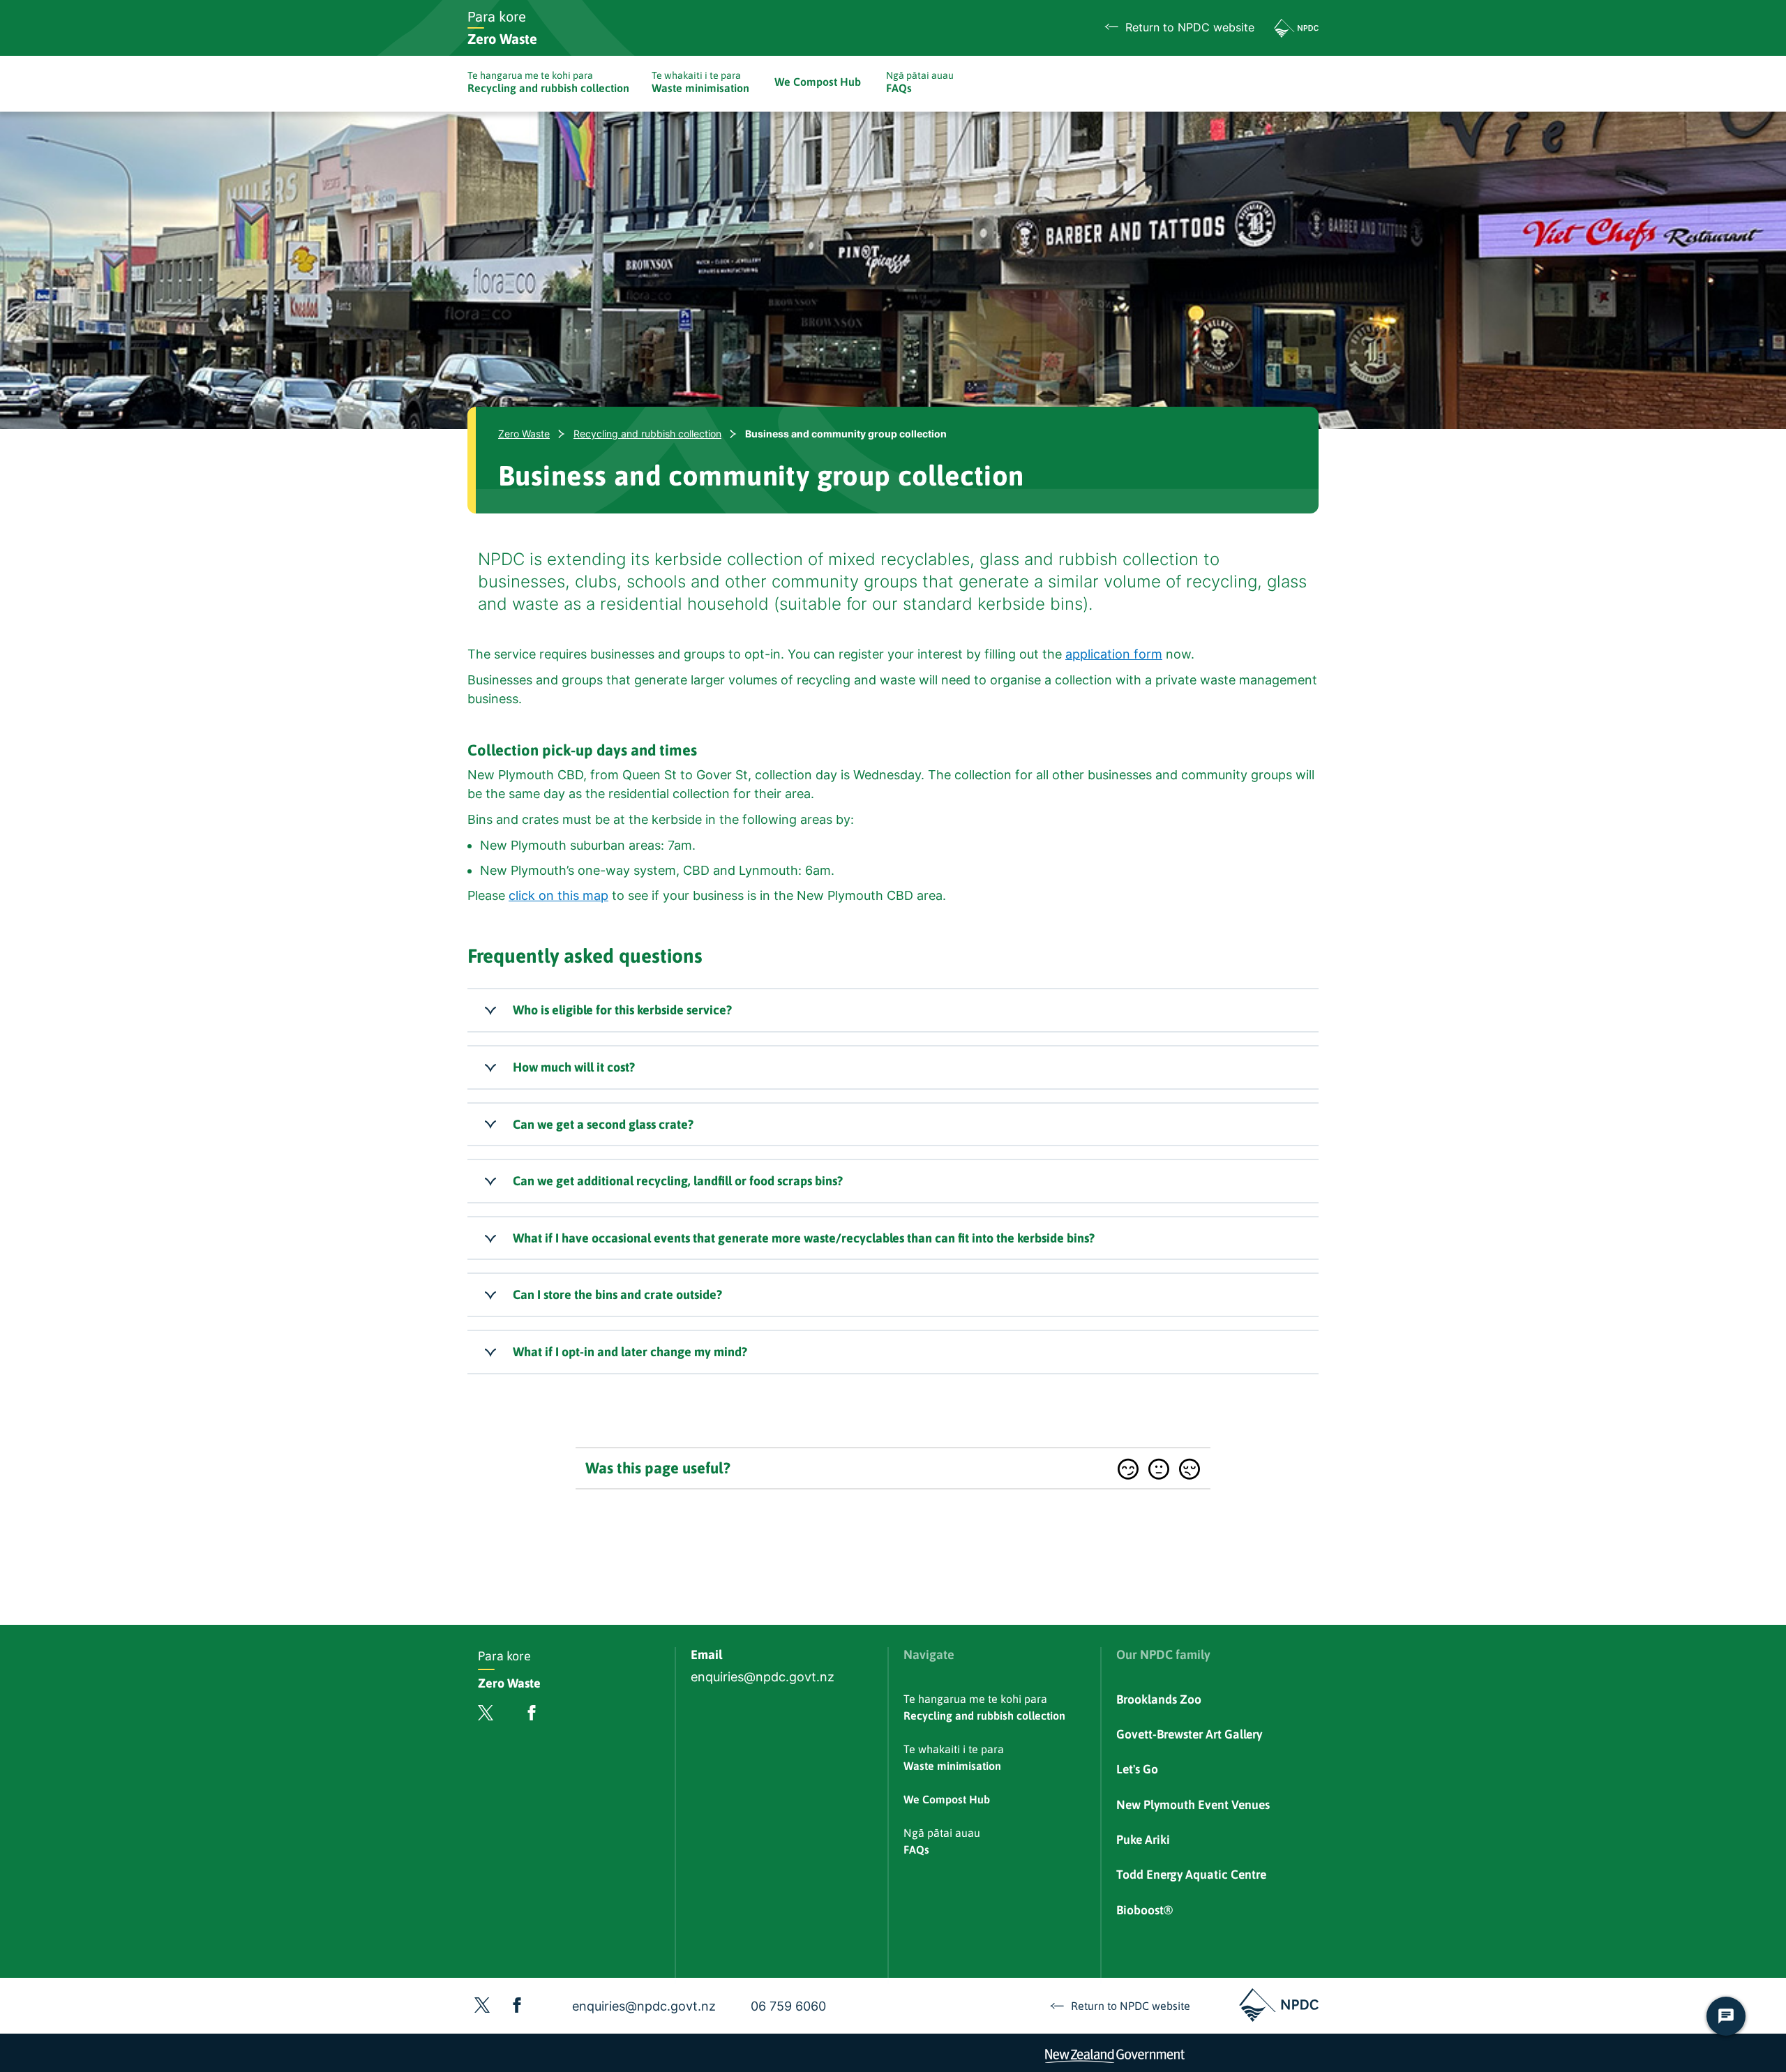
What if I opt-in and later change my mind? (630, 1352)
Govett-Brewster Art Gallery (1189, 1734)
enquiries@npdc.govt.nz (763, 1677)
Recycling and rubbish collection (548, 82)
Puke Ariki (1143, 1840)
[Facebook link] (532, 1716)
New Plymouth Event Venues (1193, 1805)
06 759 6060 (788, 2006)
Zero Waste (524, 434)
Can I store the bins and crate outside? (617, 1294)
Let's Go (1137, 1769)
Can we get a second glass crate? (603, 1124)
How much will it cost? (574, 1067)
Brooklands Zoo (1159, 1699)
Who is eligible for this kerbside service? (622, 1010)
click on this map (558, 895)
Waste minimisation (700, 82)
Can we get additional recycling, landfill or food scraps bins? (678, 1181)
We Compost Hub (818, 82)
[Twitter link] (486, 1716)
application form (1114, 654)
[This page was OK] (1159, 1469)
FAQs (920, 82)
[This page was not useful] (1190, 1469)
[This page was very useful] (1128, 1469)
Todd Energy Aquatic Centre (1191, 1875)
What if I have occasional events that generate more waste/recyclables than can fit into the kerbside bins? (804, 1238)
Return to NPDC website (1190, 28)
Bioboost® (1145, 1910)
